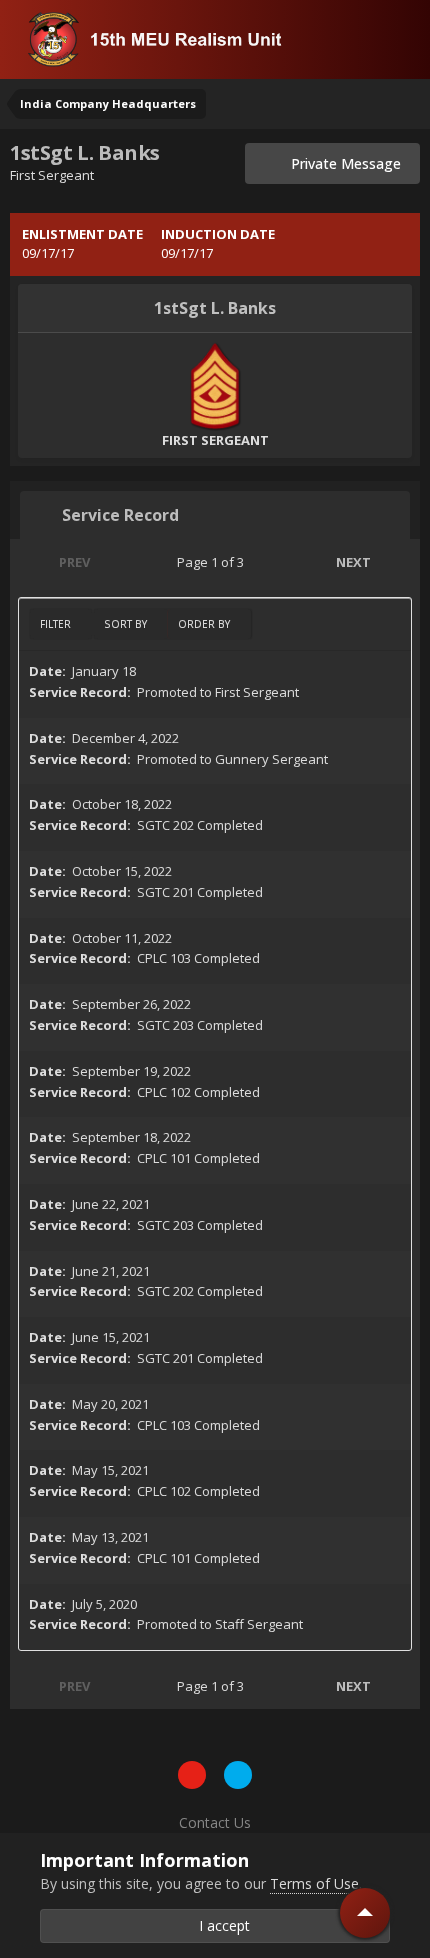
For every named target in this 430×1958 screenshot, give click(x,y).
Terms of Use (314, 1883)
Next (353, 562)
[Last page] (396, 562)
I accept (220, 1925)
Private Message (340, 163)
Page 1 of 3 (213, 562)
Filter (57, 624)
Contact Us (215, 1822)
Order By (205, 624)
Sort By (127, 624)
